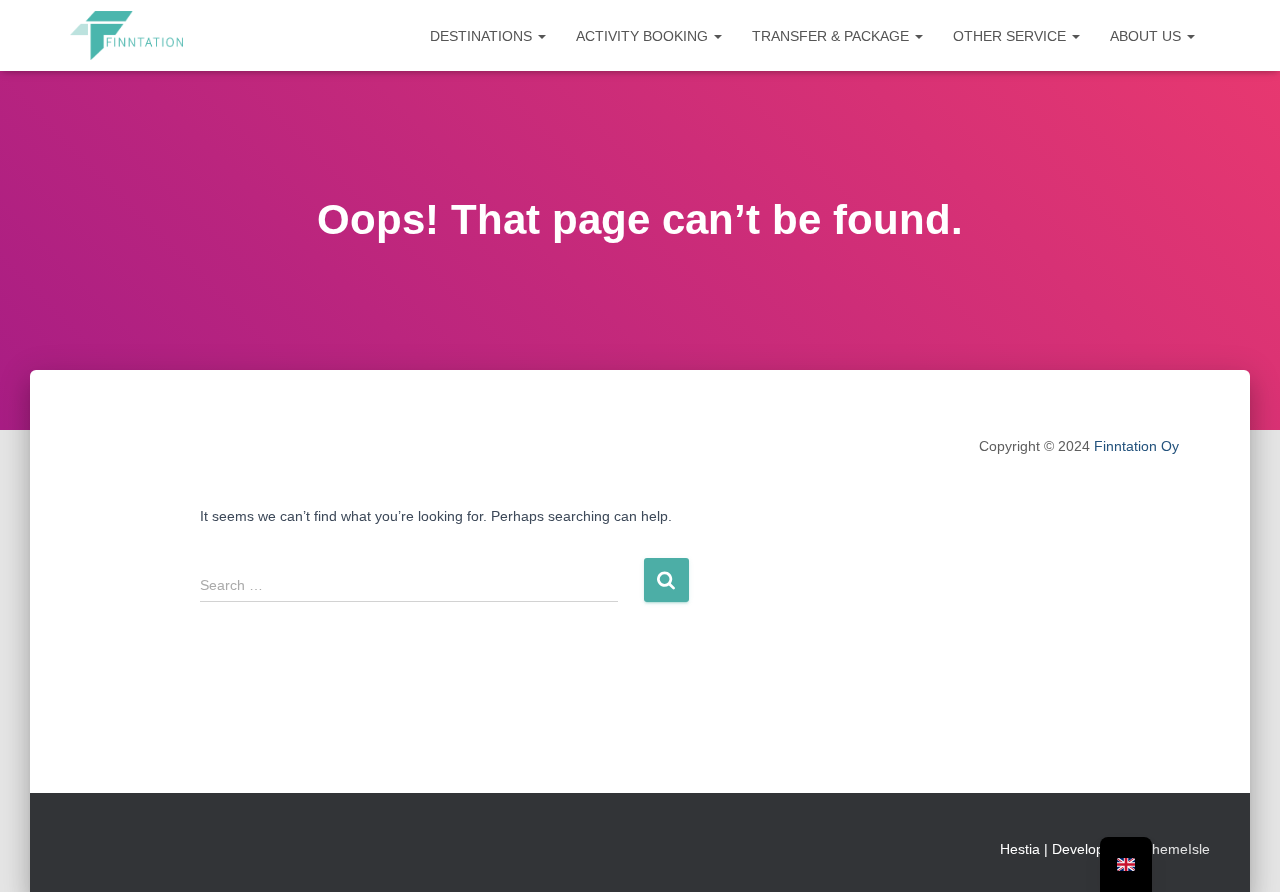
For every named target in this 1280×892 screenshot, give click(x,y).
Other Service (1011, 36)
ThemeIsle (1176, 849)
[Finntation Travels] (126, 36)
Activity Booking (644, 36)
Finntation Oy (1136, 446)
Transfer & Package (832, 36)
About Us (1147, 36)
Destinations (483, 36)
